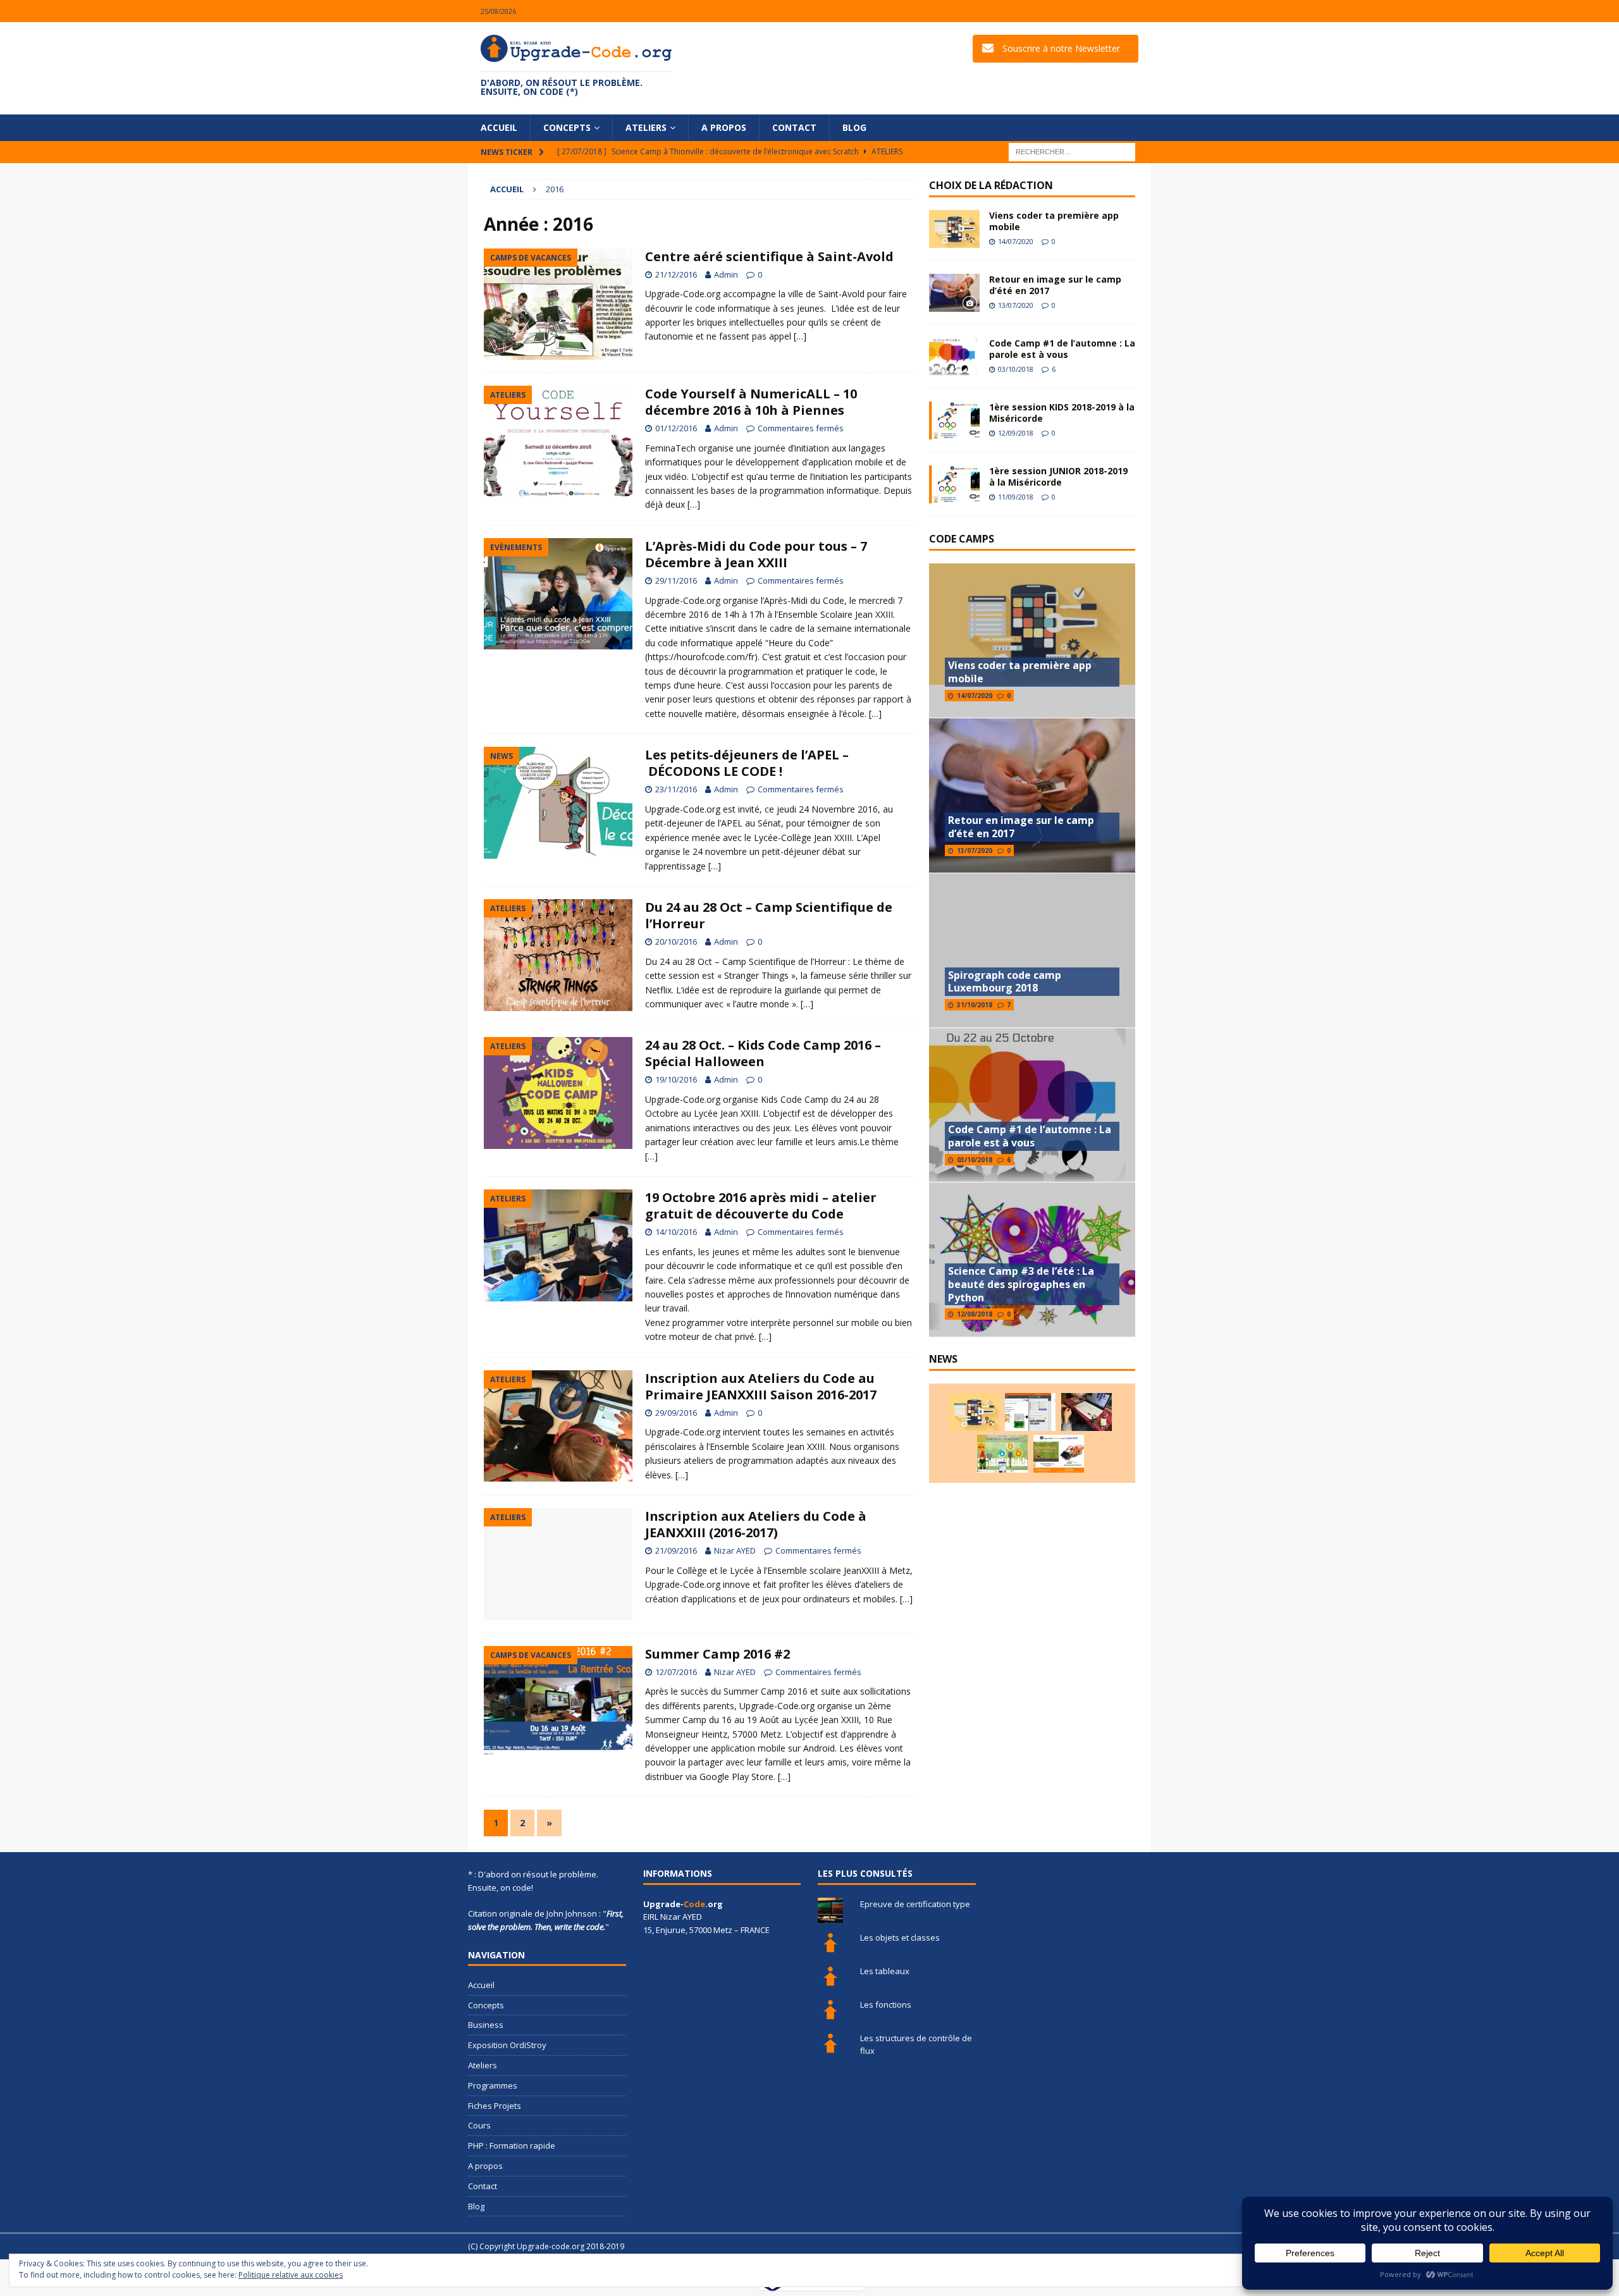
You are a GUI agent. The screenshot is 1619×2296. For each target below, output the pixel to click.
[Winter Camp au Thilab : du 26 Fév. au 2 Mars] (1002, 1454)
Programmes (493, 2085)
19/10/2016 (676, 1079)
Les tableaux (885, 1971)
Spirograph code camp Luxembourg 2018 (1005, 982)
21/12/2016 (676, 274)
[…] (800, 336)
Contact (794, 127)
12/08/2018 (975, 1314)
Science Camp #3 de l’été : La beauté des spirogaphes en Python (1021, 1284)
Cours (479, 2125)
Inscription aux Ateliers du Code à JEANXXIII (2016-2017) (756, 1524)
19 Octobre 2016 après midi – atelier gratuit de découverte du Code (761, 1206)
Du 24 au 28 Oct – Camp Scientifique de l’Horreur (769, 915)
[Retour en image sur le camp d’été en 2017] (954, 293)
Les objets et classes (900, 1937)
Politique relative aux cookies (291, 2275)
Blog (854, 127)
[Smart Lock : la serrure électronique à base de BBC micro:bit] (1087, 1412)
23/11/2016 (676, 789)
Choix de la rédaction (991, 185)
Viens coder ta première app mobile (1054, 221)
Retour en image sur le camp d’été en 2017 (1055, 285)
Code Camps (962, 539)
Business (486, 2025)
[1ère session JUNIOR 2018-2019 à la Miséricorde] (954, 484)
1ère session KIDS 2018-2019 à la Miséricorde (1062, 413)
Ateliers (646, 127)
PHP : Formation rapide (512, 2146)
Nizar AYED (735, 1550)
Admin (726, 274)
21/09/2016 (676, 1550)
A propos (724, 127)
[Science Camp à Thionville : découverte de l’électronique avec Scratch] (1030, 1412)
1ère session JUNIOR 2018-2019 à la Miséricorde (1058, 476)
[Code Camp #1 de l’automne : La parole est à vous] (954, 357)
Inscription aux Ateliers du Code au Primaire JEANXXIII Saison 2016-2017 (761, 1386)
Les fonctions (886, 2004)
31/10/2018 (975, 1005)
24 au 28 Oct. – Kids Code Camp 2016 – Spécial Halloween (763, 1053)
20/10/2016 (676, 942)
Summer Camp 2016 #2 (717, 1654)
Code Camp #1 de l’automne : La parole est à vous (1062, 349)
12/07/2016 (676, 1672)
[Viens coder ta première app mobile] (954, 229)
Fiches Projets (495, 2106)
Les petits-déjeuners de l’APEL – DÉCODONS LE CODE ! (747, 763)
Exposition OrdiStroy (507, 2045)
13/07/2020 (1016, 305)
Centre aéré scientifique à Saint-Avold (769, 256)
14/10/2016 (676, 1232)
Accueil (499, 127)
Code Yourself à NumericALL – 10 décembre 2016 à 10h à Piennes (751, 402)
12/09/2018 (1016, 433)
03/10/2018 (1016, 369)
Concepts (567, 127)
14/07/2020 (1016, 241)
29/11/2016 (676, 580)
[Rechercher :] (1072, 151)
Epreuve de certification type (915, 1904)
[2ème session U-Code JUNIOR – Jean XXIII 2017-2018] (1059, 1454)
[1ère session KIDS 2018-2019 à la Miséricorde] (954, 421)
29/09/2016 (676, 1413)
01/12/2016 (676, 428)
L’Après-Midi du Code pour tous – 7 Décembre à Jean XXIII (756, 554)
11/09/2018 (1016, 497)
